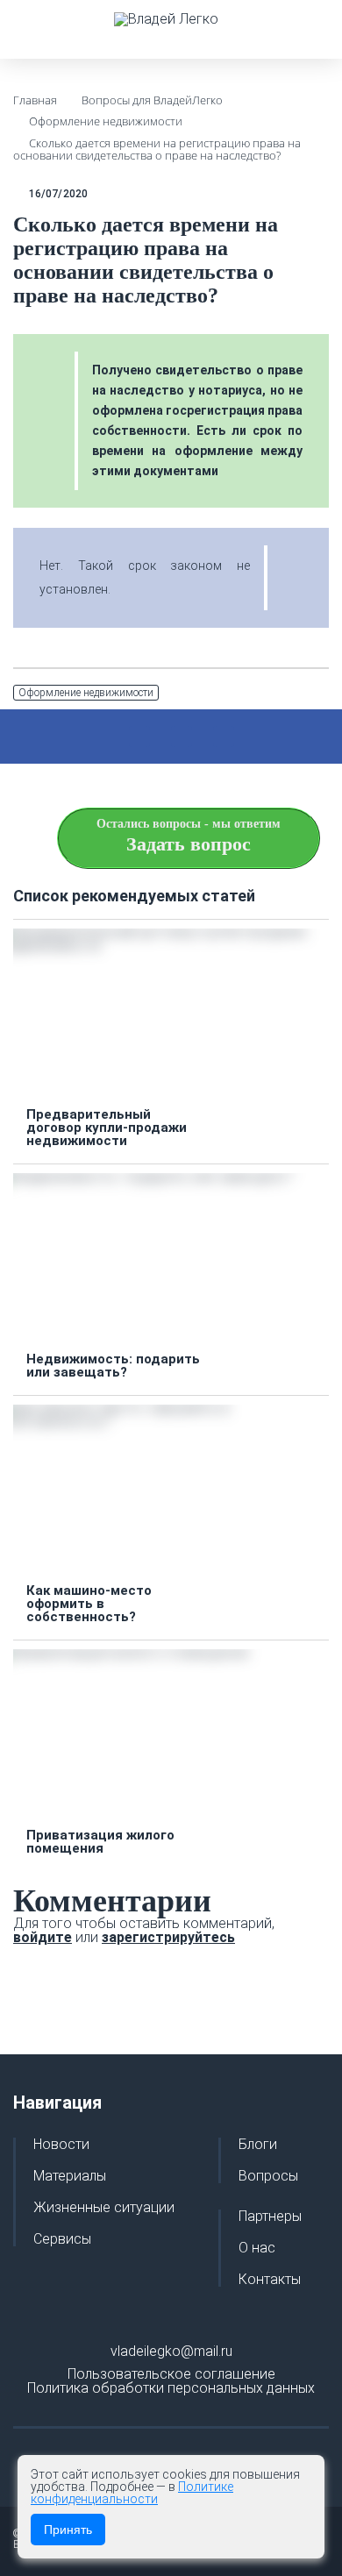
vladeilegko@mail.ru (171, 2351)
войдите (43, 1937)
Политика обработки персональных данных (171, 2388)
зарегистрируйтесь (168, 1937)
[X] (139, 737)
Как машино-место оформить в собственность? (89, 1604)
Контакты (270, 2280)
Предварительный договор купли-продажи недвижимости (107, 1128)
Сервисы (62, 2239)
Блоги (258, 2145)
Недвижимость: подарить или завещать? (113, 1366)
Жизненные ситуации (104, 2208)
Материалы (70, 2176)
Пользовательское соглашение (171, 2374)
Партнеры (270, 2217)
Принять (68, 2530)
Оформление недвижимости (86, 693)
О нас (257, 2248)
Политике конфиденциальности (132, 2493)
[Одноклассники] (224, 737)
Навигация (57, 2103)
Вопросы (268, 2176)
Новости (61, 2145)
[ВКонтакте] (182, 737)
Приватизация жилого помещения (100, 1842)
